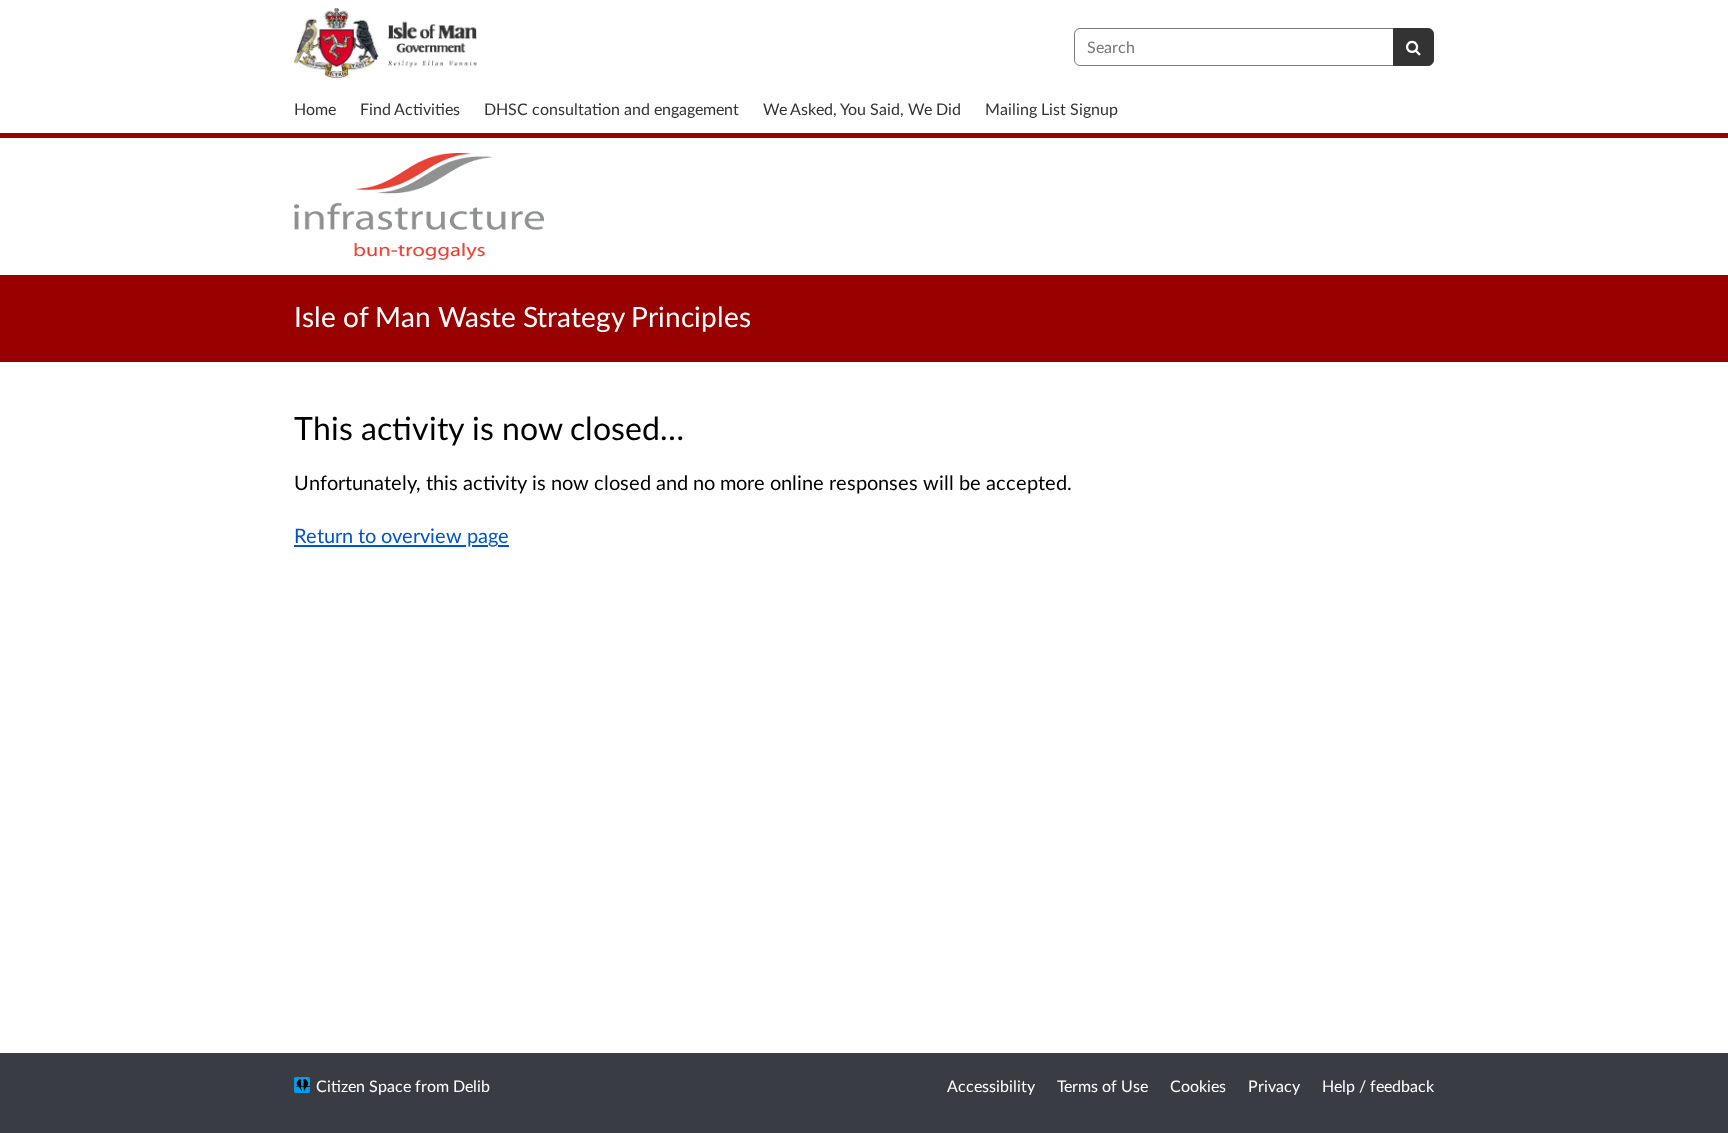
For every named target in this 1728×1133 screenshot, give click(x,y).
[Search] (1413, 47)
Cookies (1198, 1085)
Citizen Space (363, 1085)
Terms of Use (1102, 1085)
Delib (471, 1085)
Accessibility (991, 1085)
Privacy (1274, 1085)
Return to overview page (401, 535)
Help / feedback (1378, 1085)
